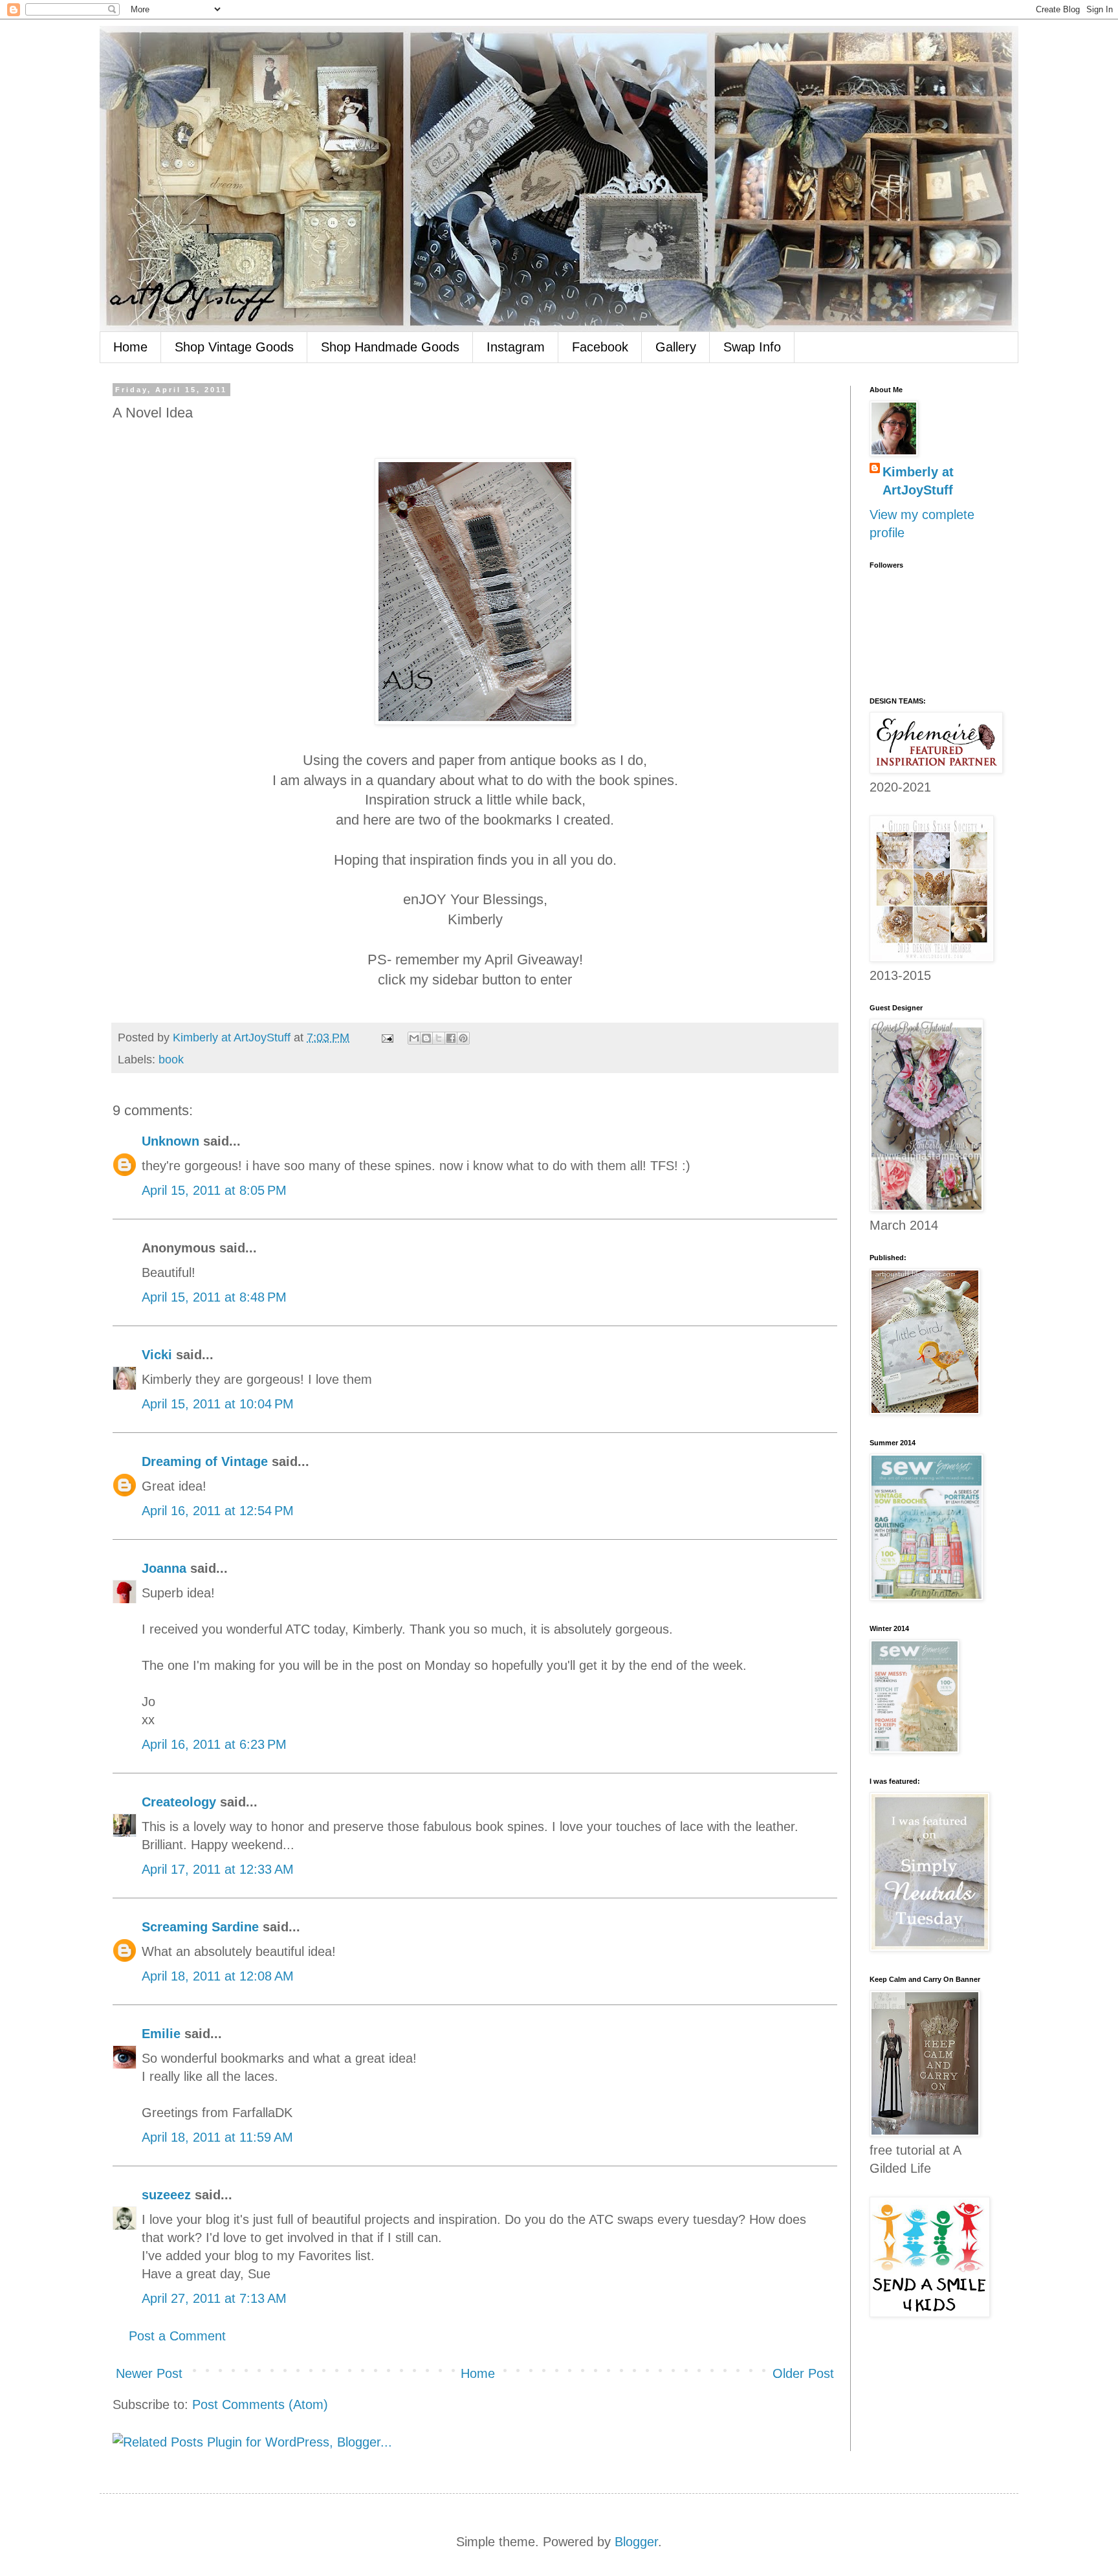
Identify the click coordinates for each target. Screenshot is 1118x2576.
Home (130, 347)
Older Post (803, 2373)
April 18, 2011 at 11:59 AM (217, 2137)
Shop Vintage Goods (234, 347)
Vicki (157, 1355)
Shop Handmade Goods (390, 347)
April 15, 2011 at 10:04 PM (218, 1404)
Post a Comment (177, 2336)
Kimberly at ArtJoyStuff (918, 481)
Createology (179, 1802)
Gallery (676, 347)
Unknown (170, 1141)
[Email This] (414, 1038)
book (171, 1060)
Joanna (164, 1568)
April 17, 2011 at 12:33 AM (218, 1869)
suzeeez (166, 2195)
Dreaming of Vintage (205, 1461)
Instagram (516, 347)
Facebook (600, 347)
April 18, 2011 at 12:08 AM (218, 1976)
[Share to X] (439, 1038)
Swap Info (752, 347)
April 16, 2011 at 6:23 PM (214, 1744)
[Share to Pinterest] (463, 1038)
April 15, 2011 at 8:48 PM (214, 1297)
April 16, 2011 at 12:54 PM (218, 1511)
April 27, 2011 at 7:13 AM (214, 2298)
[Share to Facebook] (451, 1038)
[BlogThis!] (426, 1038)
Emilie (161, 2034)
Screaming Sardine (200, 1927)
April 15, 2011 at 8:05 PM (214, 1190)
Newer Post (149, 2373)
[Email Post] (386, 1038)
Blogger (636, 2542)
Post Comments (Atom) (260, 2404)
